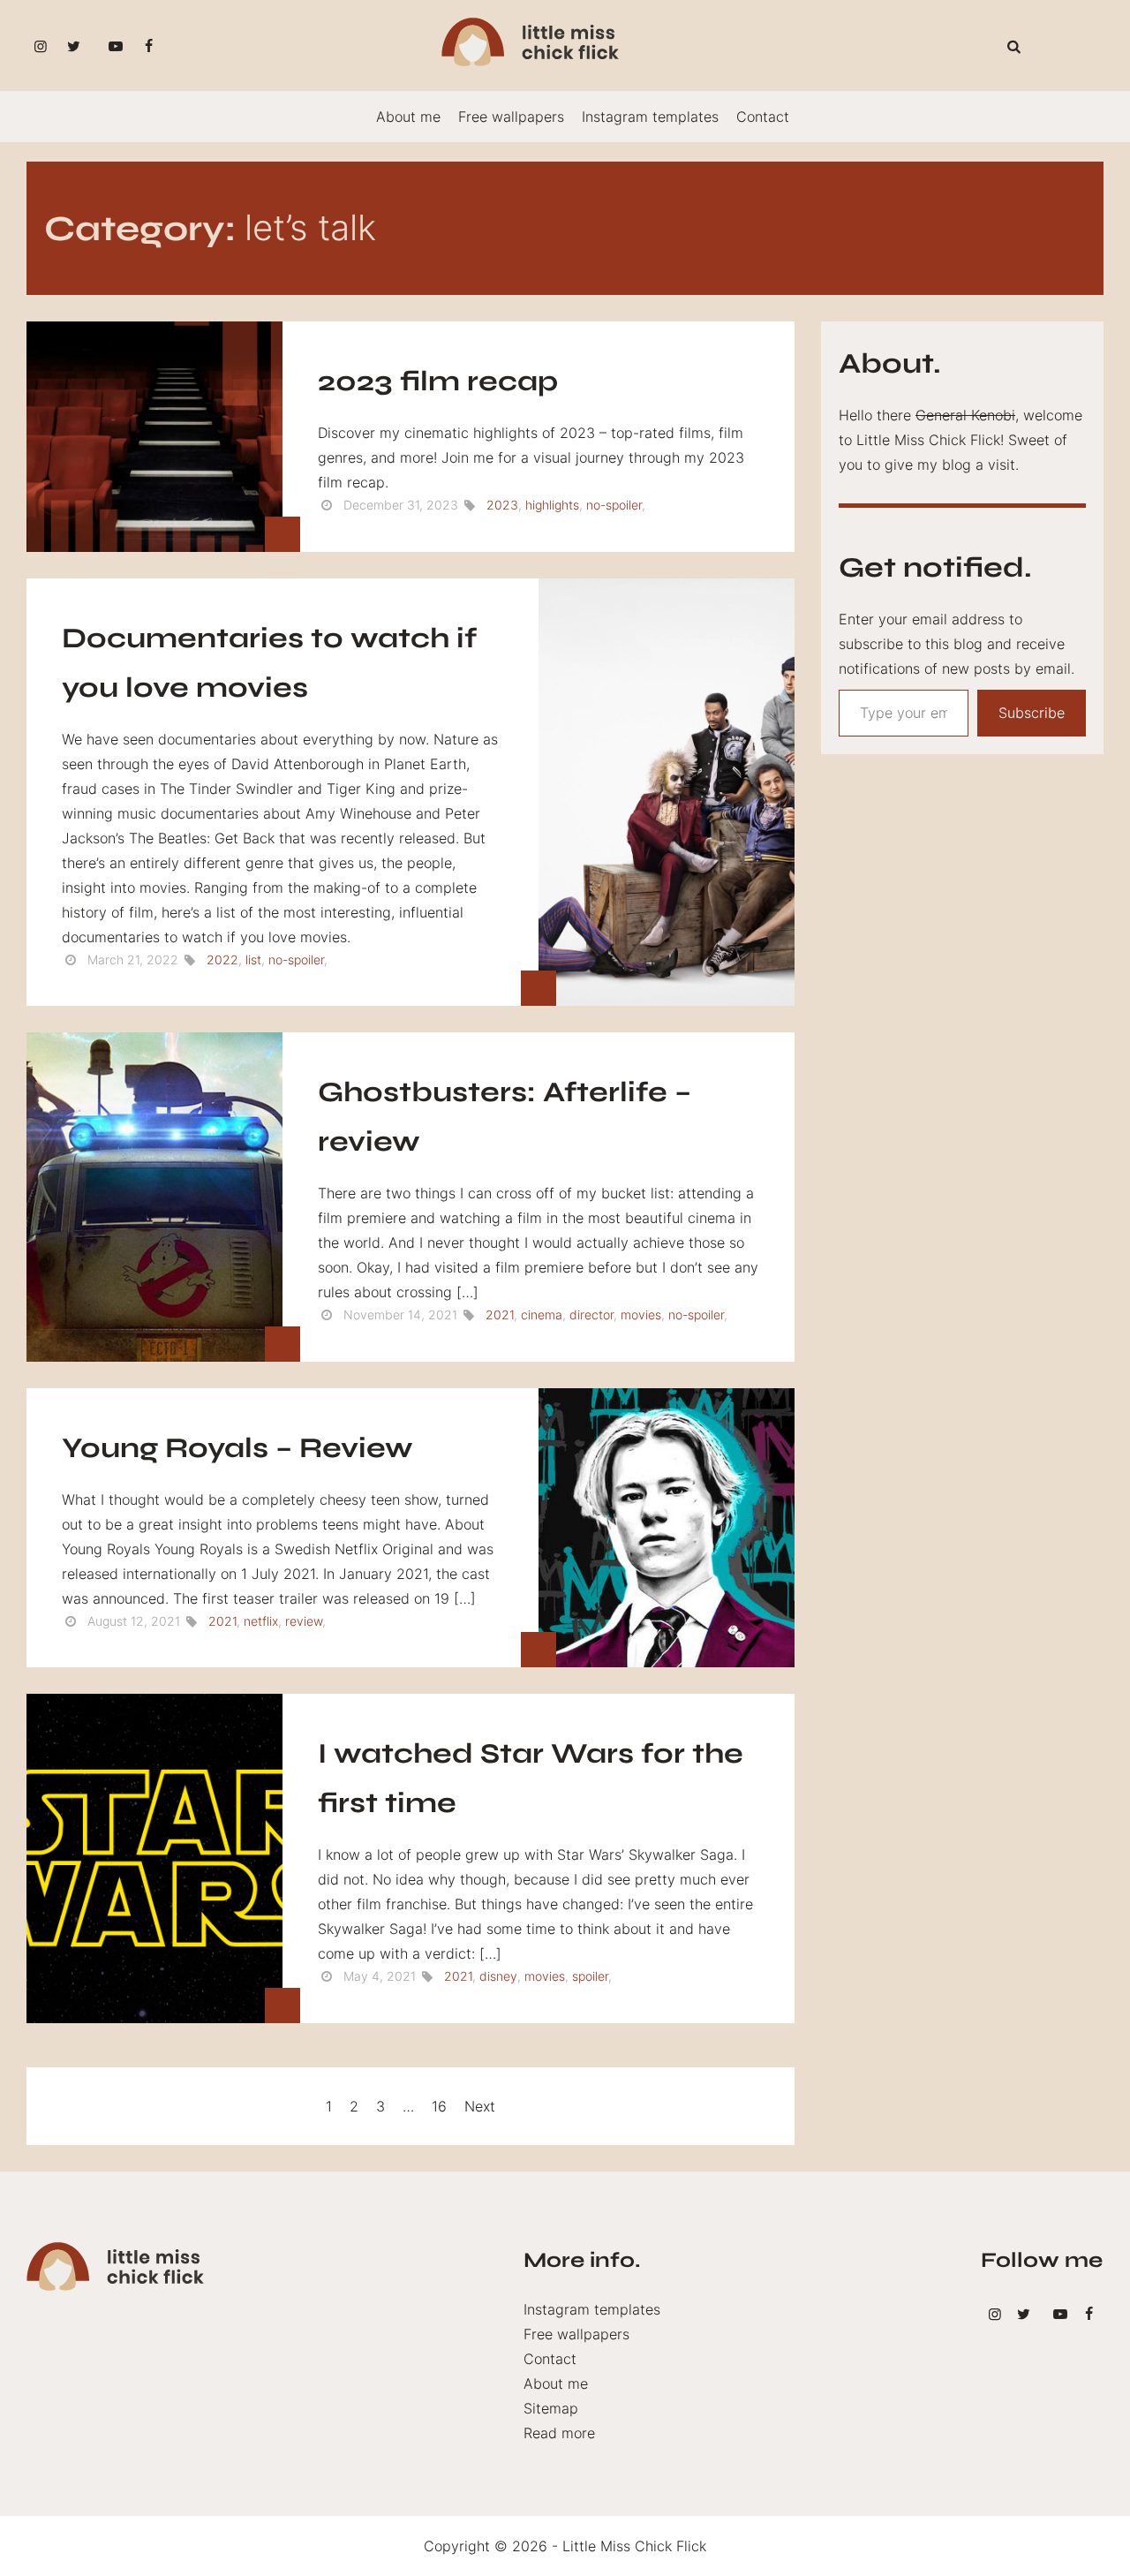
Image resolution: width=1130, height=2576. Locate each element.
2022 (222, 959)
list (253, 959)
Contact (763, 117)
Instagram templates (650, 117)
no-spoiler (614, 505)
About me (408, 117)
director (591, 1314)
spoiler (590, 1976)
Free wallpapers (511, 117)
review (304, 1621)
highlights (552, 505)
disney (498, 1976)
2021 (500, 1314)
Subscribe (1032, 713)
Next (480, 2106)
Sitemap (551, 2408)
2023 (502, 505)
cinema (542, 1314)
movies (641, 1314)
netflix (261, 1621)
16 (439, 2106)
